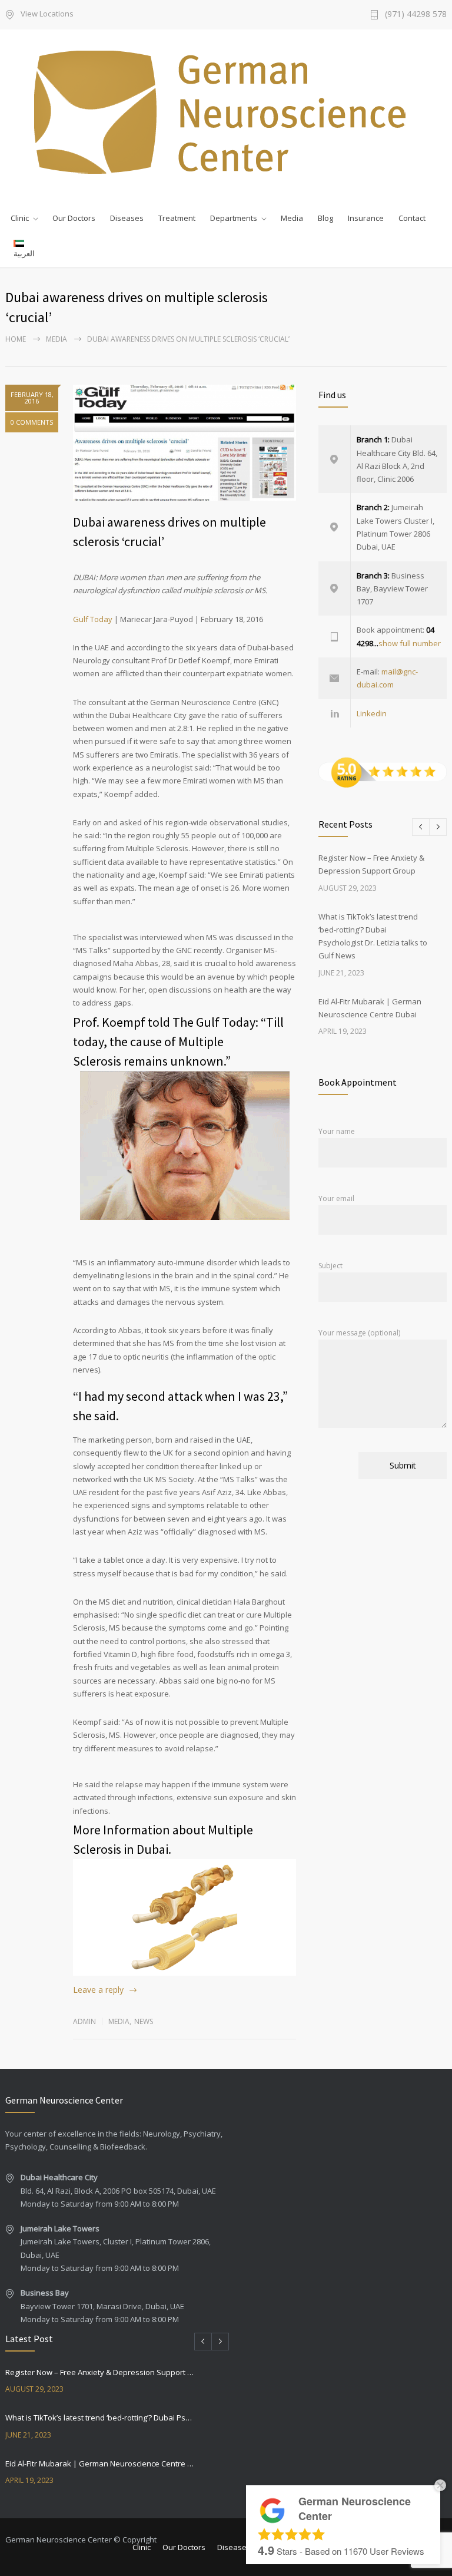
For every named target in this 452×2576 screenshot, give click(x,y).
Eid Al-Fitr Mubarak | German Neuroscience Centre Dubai (100, 2463)
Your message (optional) (359, 1333)
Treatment (177, 218)
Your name (337, 1131)
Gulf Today (93, 619)
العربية (24, 253)
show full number (410, 643)
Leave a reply (98, 1990)
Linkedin (372, 713)
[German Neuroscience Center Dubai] (226, 112)
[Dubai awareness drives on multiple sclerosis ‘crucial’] (185, 443)
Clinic (20, 218)
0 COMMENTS (32, 422)
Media (292, 218)
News (144, 2021)
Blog (325, 218)
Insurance (366, 218)
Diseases (127, 218)
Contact (412, 218)
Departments (234, 218)
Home (16, 339)
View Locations (47, 14)
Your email (336, 1198)
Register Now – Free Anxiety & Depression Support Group (100, 2372)
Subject (330, 1266)
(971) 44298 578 (416, 15)
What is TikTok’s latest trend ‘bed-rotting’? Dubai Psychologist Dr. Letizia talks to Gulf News (100, 2418)
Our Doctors (74, 218)
